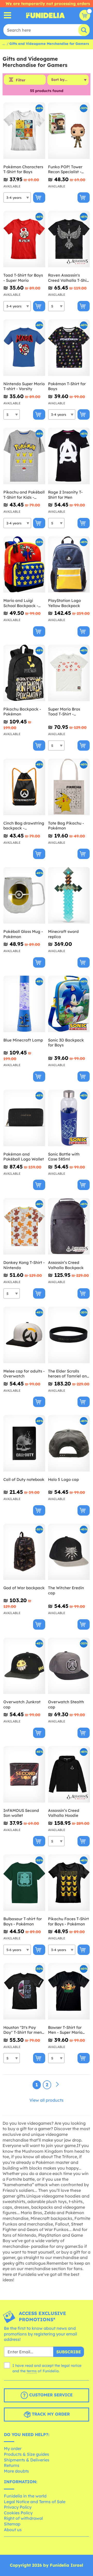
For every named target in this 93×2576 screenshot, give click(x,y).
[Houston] (24, 1991)
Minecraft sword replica (63, 934)
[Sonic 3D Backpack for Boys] (69, 1004)
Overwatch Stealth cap (66, 1704)
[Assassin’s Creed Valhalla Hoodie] (69, 1774)
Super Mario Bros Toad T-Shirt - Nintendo (64, 712)
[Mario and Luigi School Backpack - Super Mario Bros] (24, 565)
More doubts (16, 2471)
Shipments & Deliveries (27, 2460)
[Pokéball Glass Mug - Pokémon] (24, 895)
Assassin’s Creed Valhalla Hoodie (64, 1813)
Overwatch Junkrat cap (22, 1704)
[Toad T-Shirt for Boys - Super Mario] (24, 239)
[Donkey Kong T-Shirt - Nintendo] (24, 1226)
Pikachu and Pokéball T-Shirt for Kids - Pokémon (24, 495)
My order (13, 2448)
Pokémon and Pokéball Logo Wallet (24, 1157)
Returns (12, 2465)
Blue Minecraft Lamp (23, 1040)
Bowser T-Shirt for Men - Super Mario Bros (65, 2030)
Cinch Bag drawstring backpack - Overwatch (24, 826)
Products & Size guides (26, 2454)
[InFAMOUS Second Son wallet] (24, 1774)
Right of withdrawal (23, 2518)
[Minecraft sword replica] (69, 895)
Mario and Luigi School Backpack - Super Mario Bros (21, 603)
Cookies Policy (18, 2513)
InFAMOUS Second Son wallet (21, 1813)
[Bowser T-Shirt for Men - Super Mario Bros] (69, 1991)
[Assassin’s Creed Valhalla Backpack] (69, 1226)
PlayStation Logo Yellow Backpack (64, 603)
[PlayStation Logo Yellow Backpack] (69, 565)
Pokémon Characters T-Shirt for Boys (23, 169)
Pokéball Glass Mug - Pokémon (23, 934)
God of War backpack (24, 1588)
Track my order (50, 2414)
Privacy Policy (18, 2507)
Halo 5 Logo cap (63, 1479)
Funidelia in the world (25, 2496)
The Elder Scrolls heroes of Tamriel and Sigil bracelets (69, 1374)
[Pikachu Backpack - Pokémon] (24, 673)
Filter (21, 80)
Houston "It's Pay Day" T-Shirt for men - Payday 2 (24, 2030)
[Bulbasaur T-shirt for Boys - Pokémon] (24, 1883)
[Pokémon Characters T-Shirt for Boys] (24, 131)
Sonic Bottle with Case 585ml (64, 1157)
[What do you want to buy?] (8, 15)
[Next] (57, 2085)
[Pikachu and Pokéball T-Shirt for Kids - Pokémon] (24, 456)
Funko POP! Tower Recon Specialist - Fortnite (65, 169)
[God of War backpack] (24, 1552)
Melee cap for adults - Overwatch (24, 1374)
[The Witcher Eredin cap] (69, 1552)
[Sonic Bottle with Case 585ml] (69, 1118)
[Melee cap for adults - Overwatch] (24, 1335)
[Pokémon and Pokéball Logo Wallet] (24, 1118)
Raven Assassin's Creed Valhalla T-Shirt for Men (69, 278)
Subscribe (69, 2352)
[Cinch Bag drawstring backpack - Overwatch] (24, 787)
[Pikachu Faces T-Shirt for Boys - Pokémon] (69, 1883)
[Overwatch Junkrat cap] (24, 1666)
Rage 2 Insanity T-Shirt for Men (65, 495)
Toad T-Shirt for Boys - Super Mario (23, 278)
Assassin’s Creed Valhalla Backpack (66, 1265)
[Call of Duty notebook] (24, 1443)
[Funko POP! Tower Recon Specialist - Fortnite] (69, 131)
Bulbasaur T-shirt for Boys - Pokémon (23, 1921)
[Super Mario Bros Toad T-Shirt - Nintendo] (69, 673)
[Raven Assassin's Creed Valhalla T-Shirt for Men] (69, 239)
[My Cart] (85, 15)
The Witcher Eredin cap (66, 1590)
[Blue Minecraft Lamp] (24, 1004)
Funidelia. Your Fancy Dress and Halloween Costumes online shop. (45, 15)
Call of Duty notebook (24, 1479)
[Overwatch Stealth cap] (69, 1666)
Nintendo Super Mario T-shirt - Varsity (24, 386)
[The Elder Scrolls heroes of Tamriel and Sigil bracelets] (69, 1335)
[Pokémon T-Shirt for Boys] (69, 348)
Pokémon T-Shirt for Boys (67, 386)
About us (13, 2530)
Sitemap (12, 2524)
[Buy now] (39, 198)
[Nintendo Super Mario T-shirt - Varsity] (24, 348)
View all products (47, 2100)
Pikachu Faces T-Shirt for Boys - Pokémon (68, 1921)
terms (32, 2371)
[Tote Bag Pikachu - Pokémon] (69, 787)
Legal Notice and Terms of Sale (35, 2502)
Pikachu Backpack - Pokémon (22, 712)
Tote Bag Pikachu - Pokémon (66, 826)
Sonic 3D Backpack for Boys (66, 1043)
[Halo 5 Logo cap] (69, 1443)
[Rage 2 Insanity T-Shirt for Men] (69, 456)
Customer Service (50, 2395)
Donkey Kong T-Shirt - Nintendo (24, 1265)
